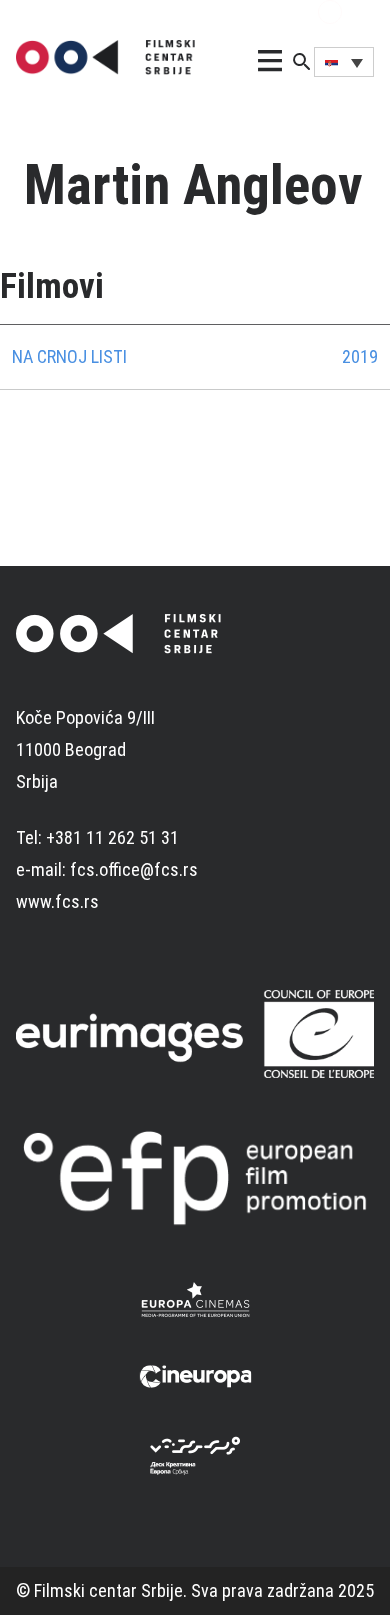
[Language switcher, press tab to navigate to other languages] (344, 62)
